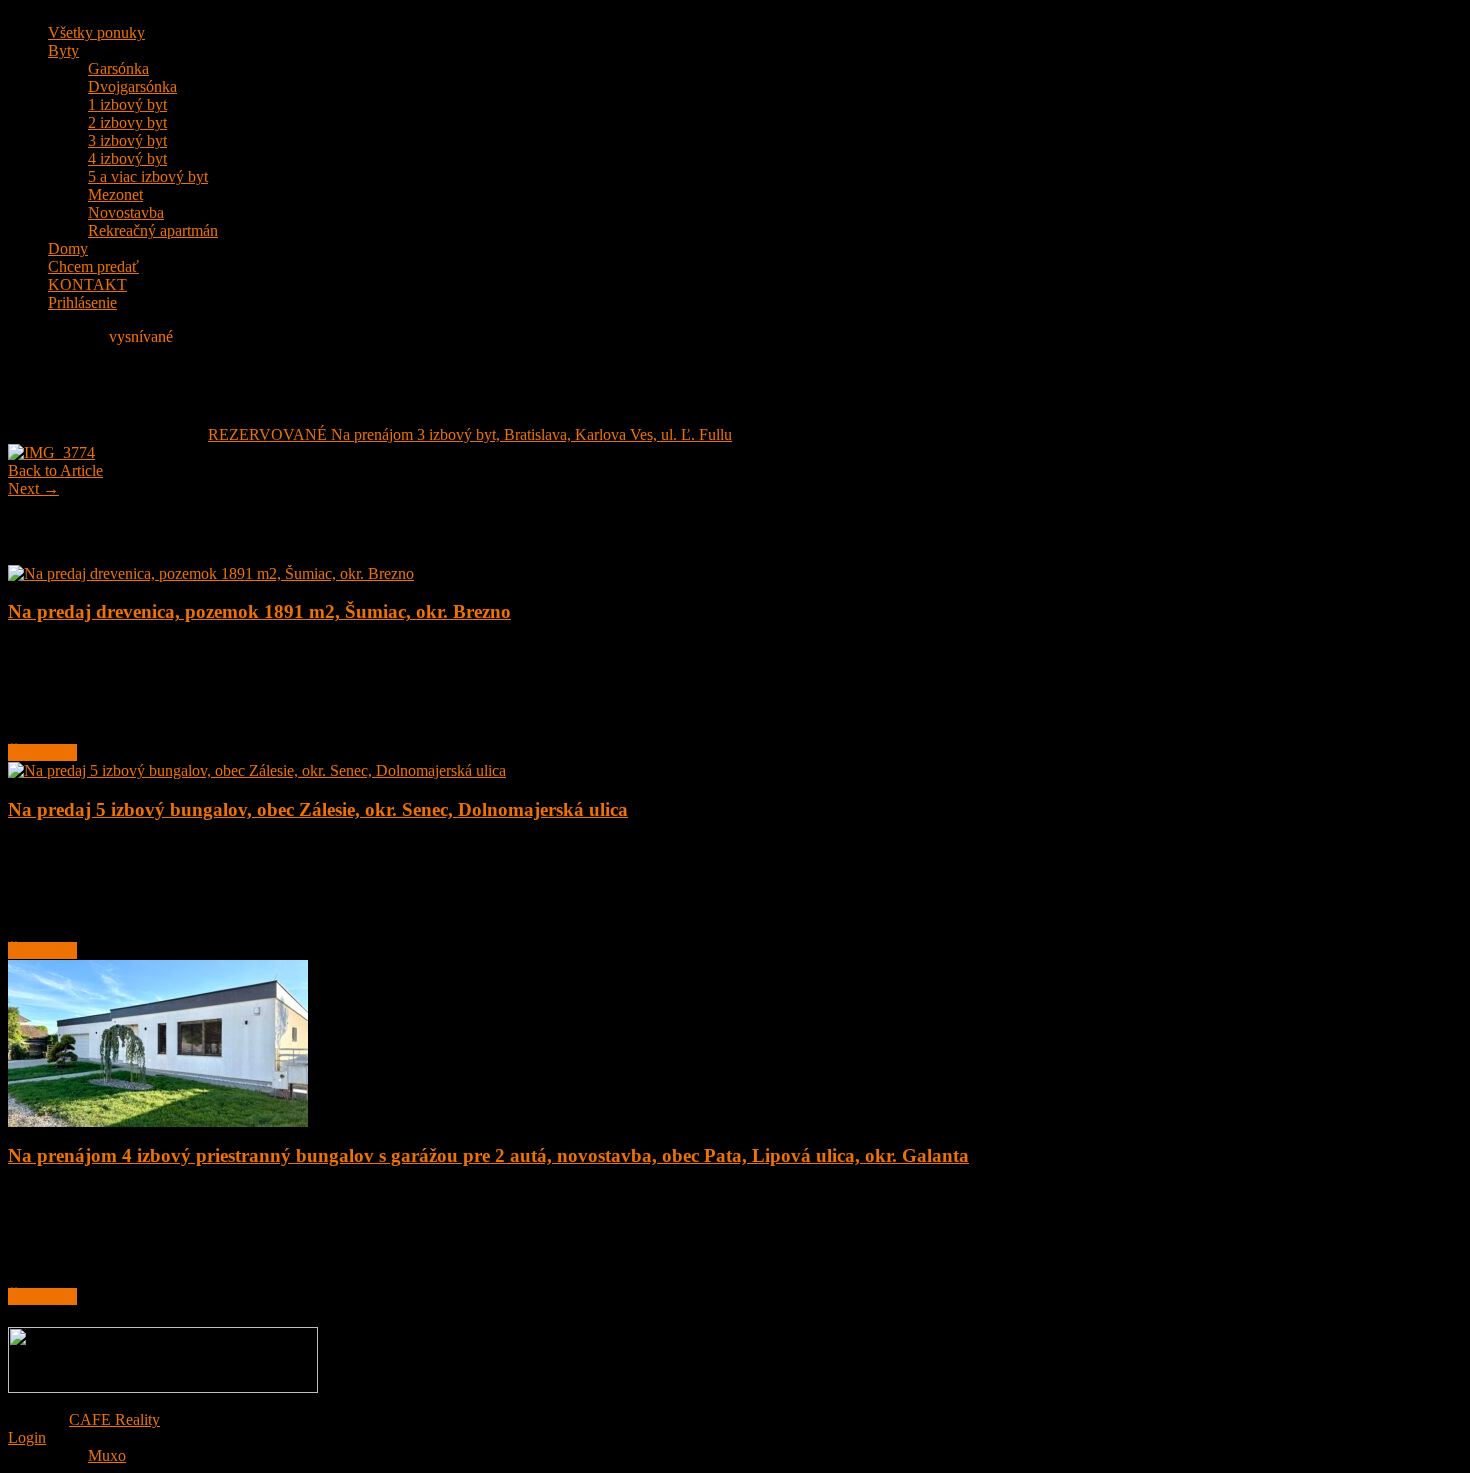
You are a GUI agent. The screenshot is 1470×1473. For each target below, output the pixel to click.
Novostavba (126, 212)
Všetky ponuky (96, 32)
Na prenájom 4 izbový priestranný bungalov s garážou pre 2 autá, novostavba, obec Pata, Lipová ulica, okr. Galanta (488, 1155)
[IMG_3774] (51, 452)
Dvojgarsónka (132, 86)
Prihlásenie (82, 302)
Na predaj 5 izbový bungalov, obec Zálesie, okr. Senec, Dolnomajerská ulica (318, 809)
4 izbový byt (127, 158)
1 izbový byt (127, 104)
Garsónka (118, 68)
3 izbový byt (127, 140)
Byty (63, 50)
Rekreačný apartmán (153, 230)
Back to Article (55, 470)
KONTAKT (87, 284)
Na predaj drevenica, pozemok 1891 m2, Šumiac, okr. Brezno (259, 611)
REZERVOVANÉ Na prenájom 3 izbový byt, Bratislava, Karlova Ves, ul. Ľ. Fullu (470, 434)
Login (27, 1437)
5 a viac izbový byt (148, 176)
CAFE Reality (114, 1419)
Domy (68, 248)
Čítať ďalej (42, 752)
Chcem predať (93, 266)
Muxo (107, 1455)
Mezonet (115, 194)
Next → (33, 488)
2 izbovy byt (127, 122)
